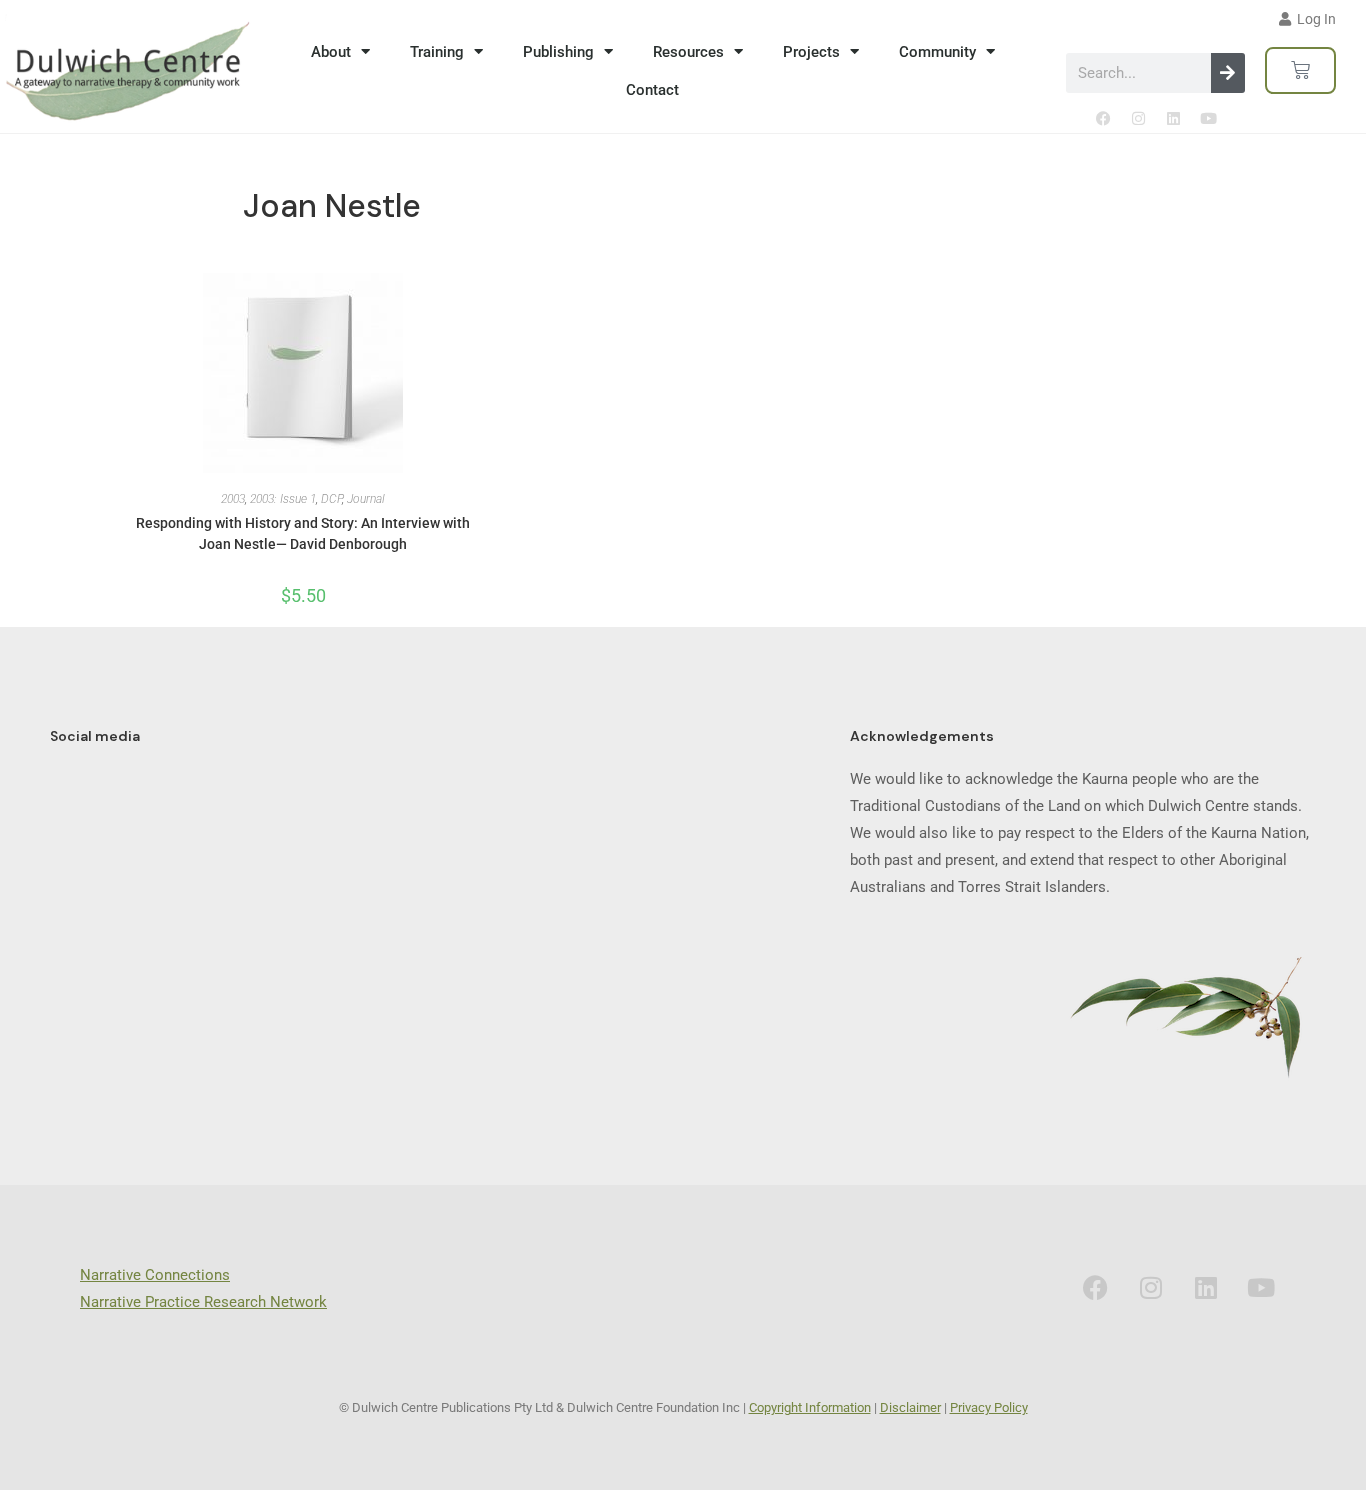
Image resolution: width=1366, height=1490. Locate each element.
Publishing (558, 52)
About (331, 52)
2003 (233, 499)
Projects (811, 52)
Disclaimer (910, 1407)
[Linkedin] (1173, 118)
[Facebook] (1103, 118)
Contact (652, 90)
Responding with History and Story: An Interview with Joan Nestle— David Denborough (303, 533)
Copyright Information (810, 1407)
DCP (331, 499)
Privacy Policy (989, 1407)
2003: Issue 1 (283, 499)
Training (437, 52)
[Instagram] (1138, 118)
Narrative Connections (155, 1275)
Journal (366, 499)
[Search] (1228, 73)
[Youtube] (1208, 118)
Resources (688, 52)
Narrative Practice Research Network (203, 1302)
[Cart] (1300, 70)
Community (937, 52)
